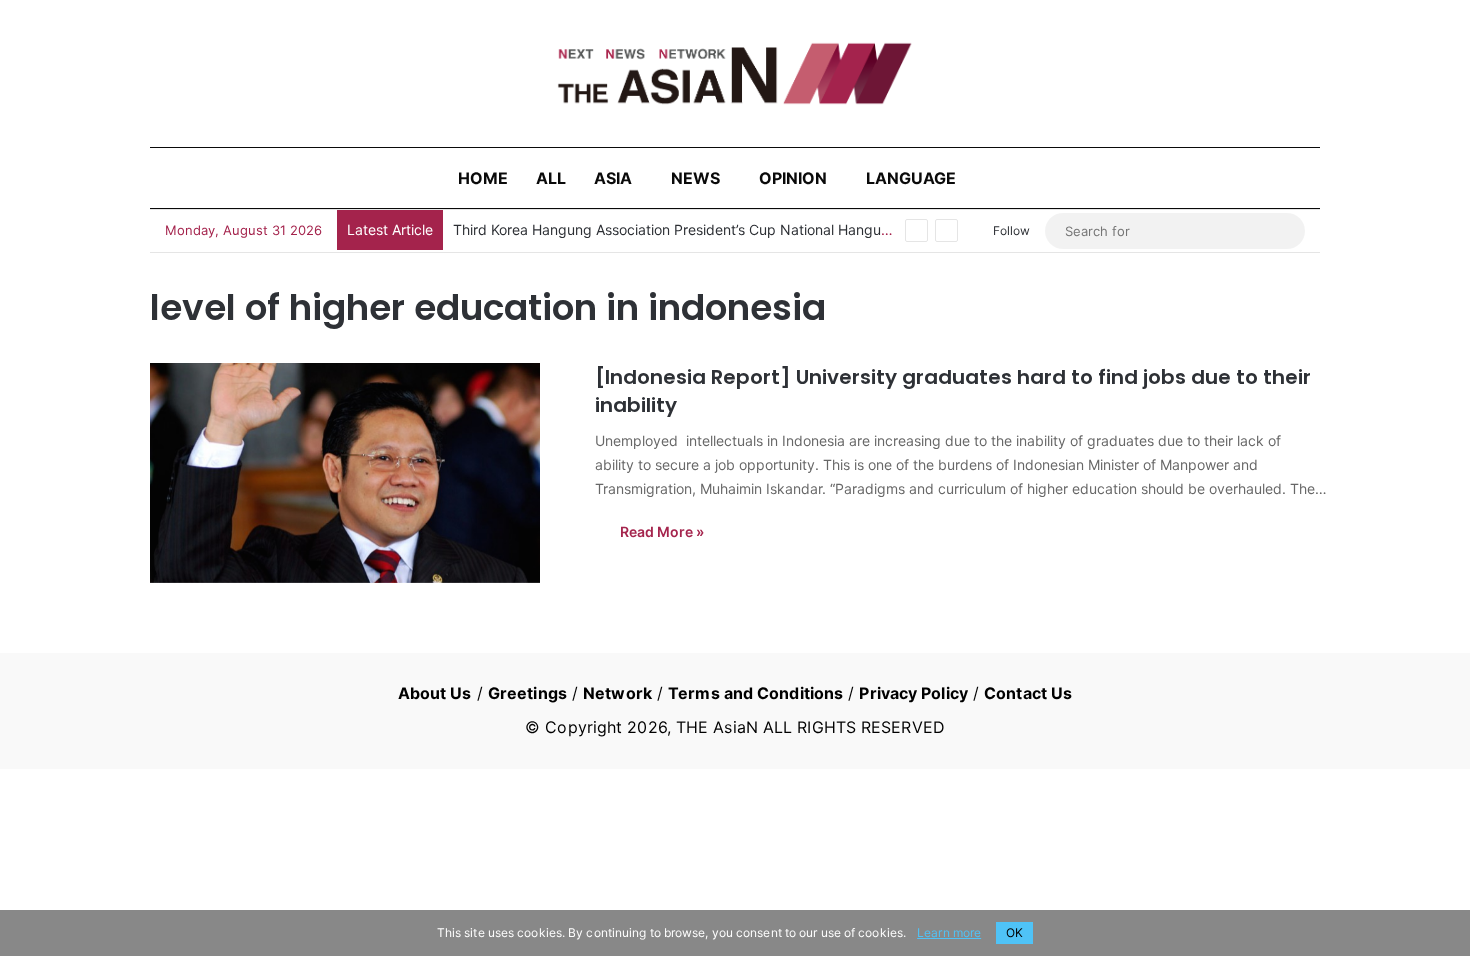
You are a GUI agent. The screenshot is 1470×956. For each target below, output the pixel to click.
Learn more (949, 932)
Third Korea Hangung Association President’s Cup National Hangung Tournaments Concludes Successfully (799, 229)
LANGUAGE (911, 178)
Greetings (527, 693)
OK (1014, 932)
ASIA (613, 178)
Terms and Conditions (755, 693)
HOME (483, 178)
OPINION (793, 178)
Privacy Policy (913, 693)
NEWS (695, 178)
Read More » (662, 531)
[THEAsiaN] (735, 73)
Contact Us (1028, 693)
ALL (551, 178)
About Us (435, 693)
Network (617, 693)
